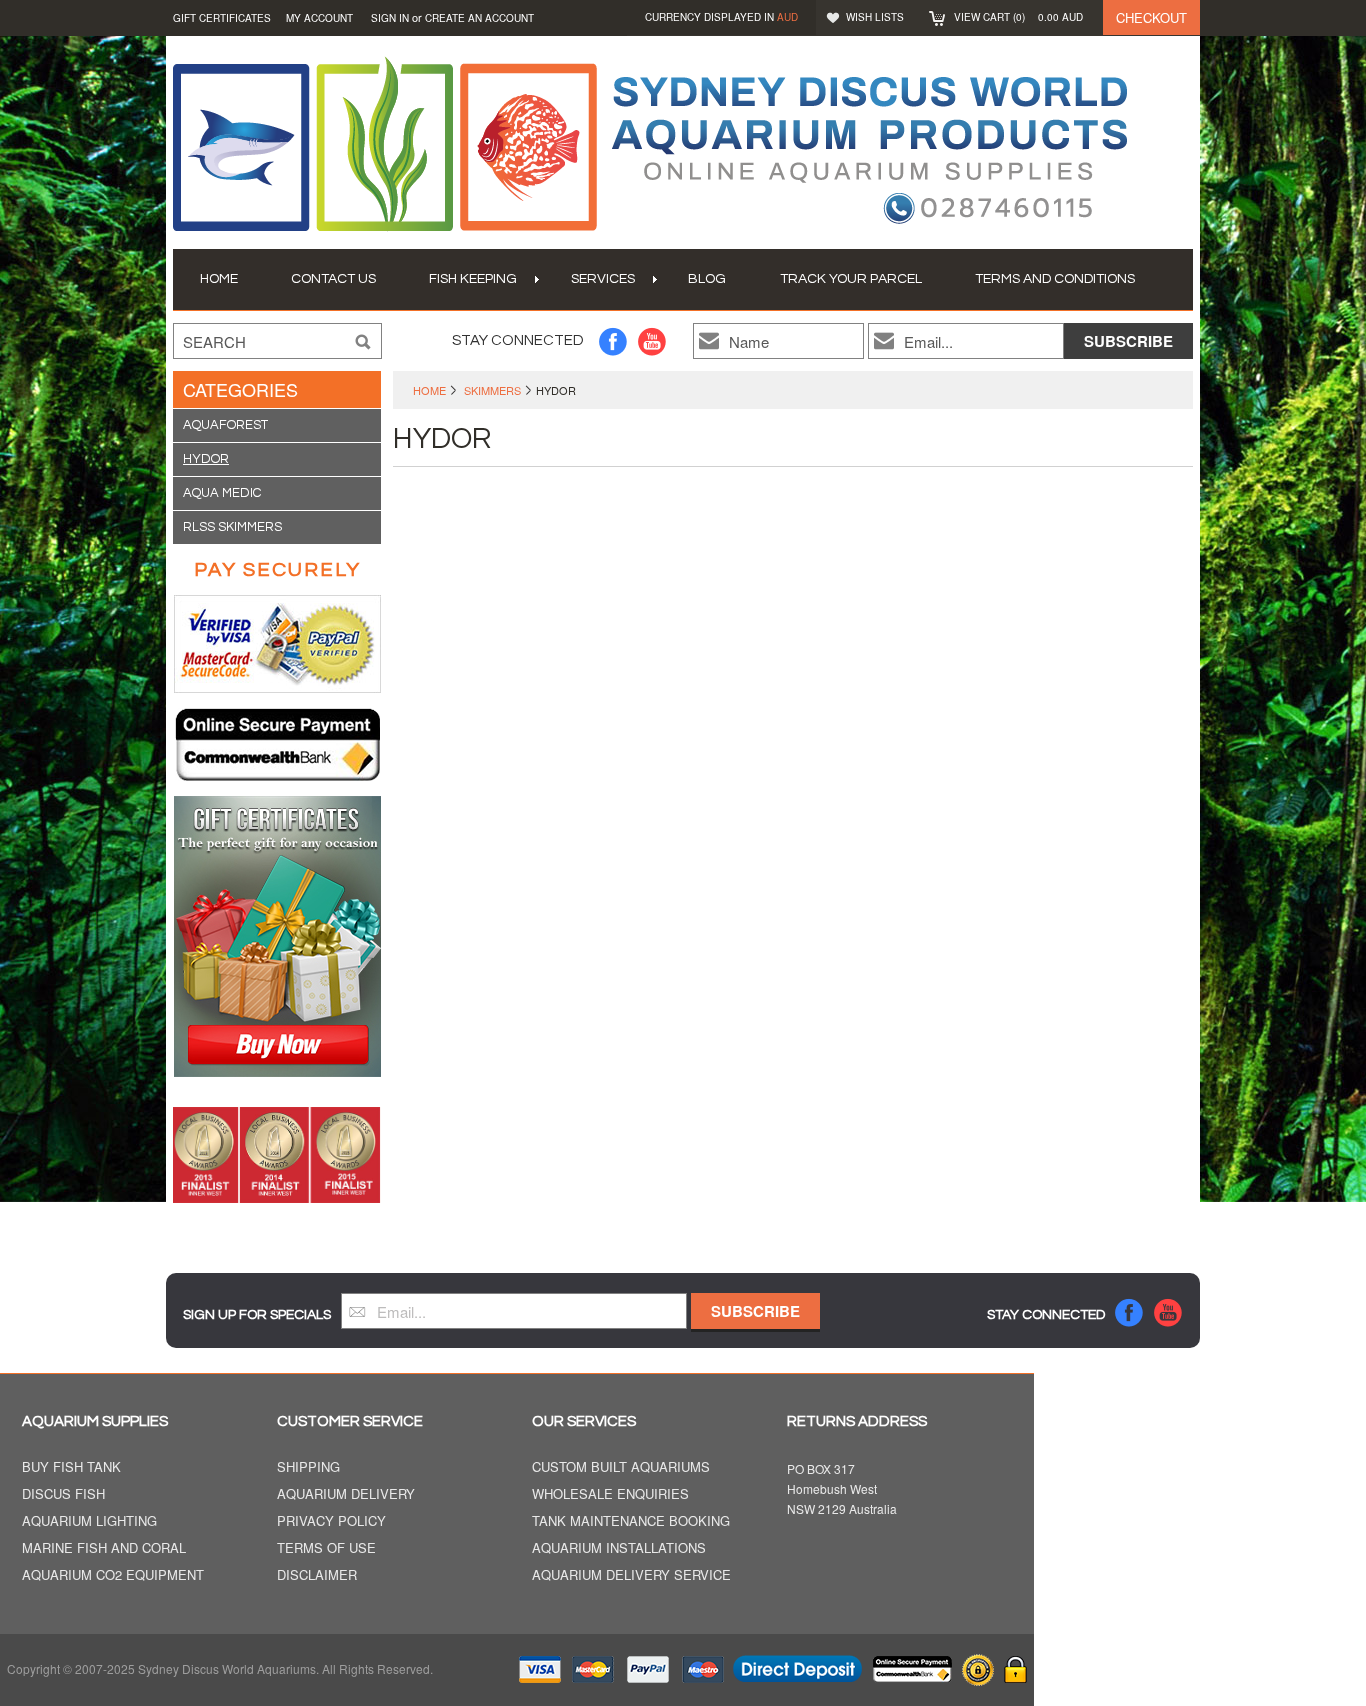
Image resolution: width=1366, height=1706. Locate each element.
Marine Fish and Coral (104, 1548)
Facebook (613, 341)
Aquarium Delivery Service (631, 1575)
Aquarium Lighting (89, 1521)
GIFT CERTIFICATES (222, 18)
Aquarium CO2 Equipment (113, 1575)
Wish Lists (875, 17)
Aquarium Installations (619, 1548)
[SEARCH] (363, 342)
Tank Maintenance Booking (631, 1521)
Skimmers (492, 390)
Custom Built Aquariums (621, 1467)
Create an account (479, 18)
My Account (319, 18)
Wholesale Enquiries (610, 1494)
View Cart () (1018, 17)
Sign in (390, 18)
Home (429, 390)
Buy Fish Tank (71, 1467)
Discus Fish (63, 1494)
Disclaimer (317, 1575)
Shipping (308, 1467)
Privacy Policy (331, 1521)
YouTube (652, 341)
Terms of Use (326, 1548)
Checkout (1151, 17)
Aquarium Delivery (346, 1494)
